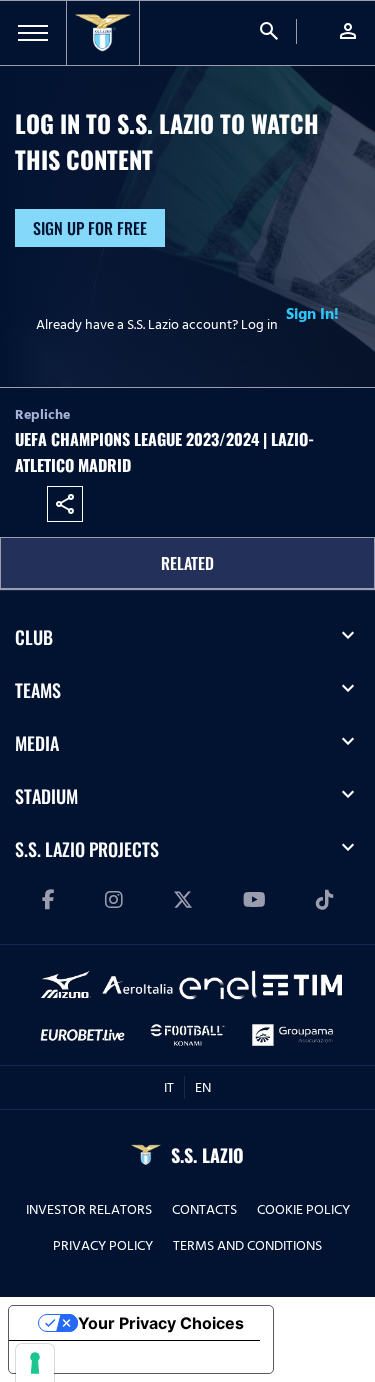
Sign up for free (90, 228)
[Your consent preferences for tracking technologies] (35, 1363)
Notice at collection (100, 1357)
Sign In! (312, 314)
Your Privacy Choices (161, 1323)
